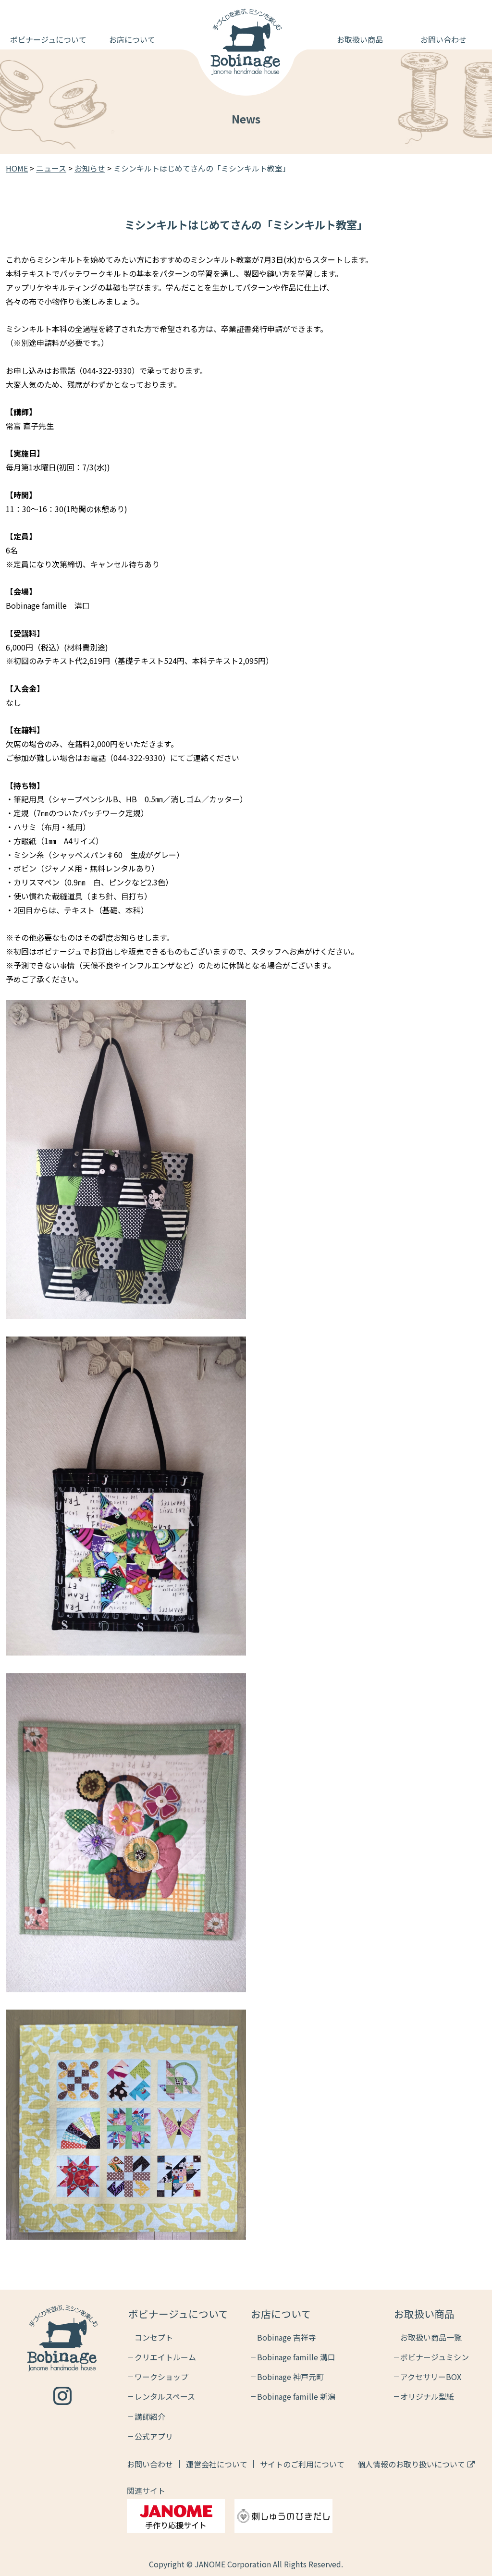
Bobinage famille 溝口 (296, 2357)
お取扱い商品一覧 (431, 2337)
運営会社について (217, 2464)
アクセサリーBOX (431, 2377)
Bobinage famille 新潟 (296, 2396)
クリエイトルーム (165, 2357)
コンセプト (154, 2337)
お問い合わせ (443, 39)
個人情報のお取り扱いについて (412, 2464)
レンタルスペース (165, 2396)
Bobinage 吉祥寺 (287, 2337)
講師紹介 (150, 2417)
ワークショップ (161, 2377)
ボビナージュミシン (435, 2357)
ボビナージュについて (48, 39)
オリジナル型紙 (427, 2396)
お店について (132, 39)
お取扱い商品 (360, 39)
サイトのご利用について (302, 2464)
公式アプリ (154, 2436)
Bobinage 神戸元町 (290, 2377)
